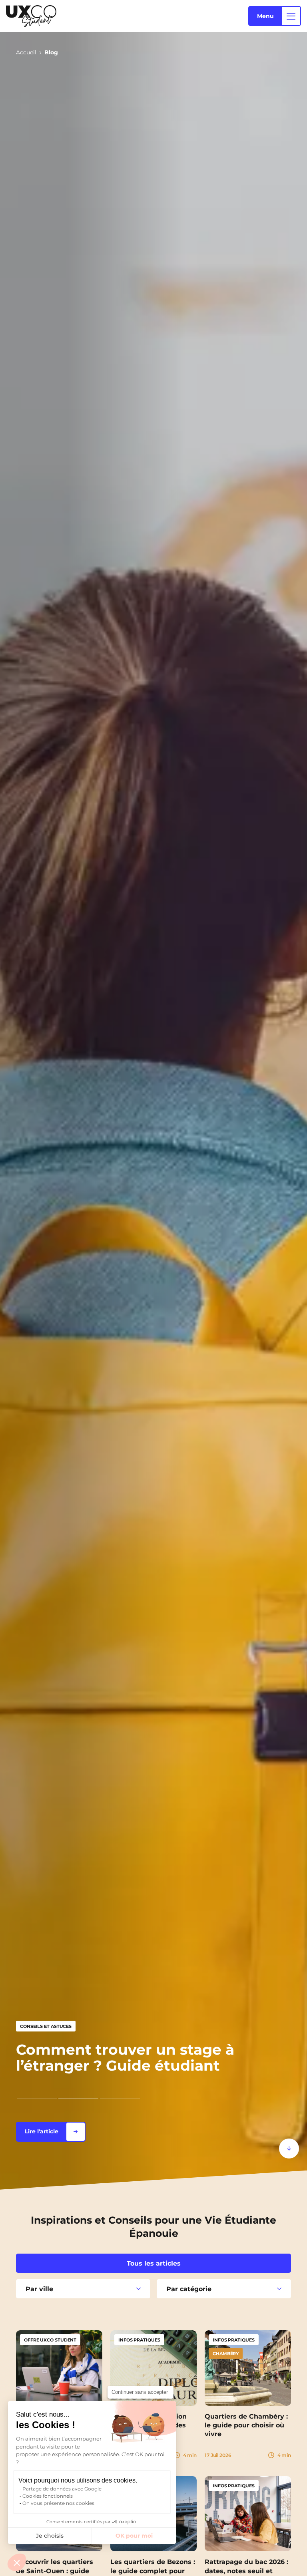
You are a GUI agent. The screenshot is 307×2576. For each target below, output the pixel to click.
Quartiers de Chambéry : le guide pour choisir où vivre (246, 2425)
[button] (17, 2562)
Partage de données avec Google (62, 2489)
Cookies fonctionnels (48, 2496)
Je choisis (50, 2536)
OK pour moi (134, 2536)
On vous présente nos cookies (58, 2503)
